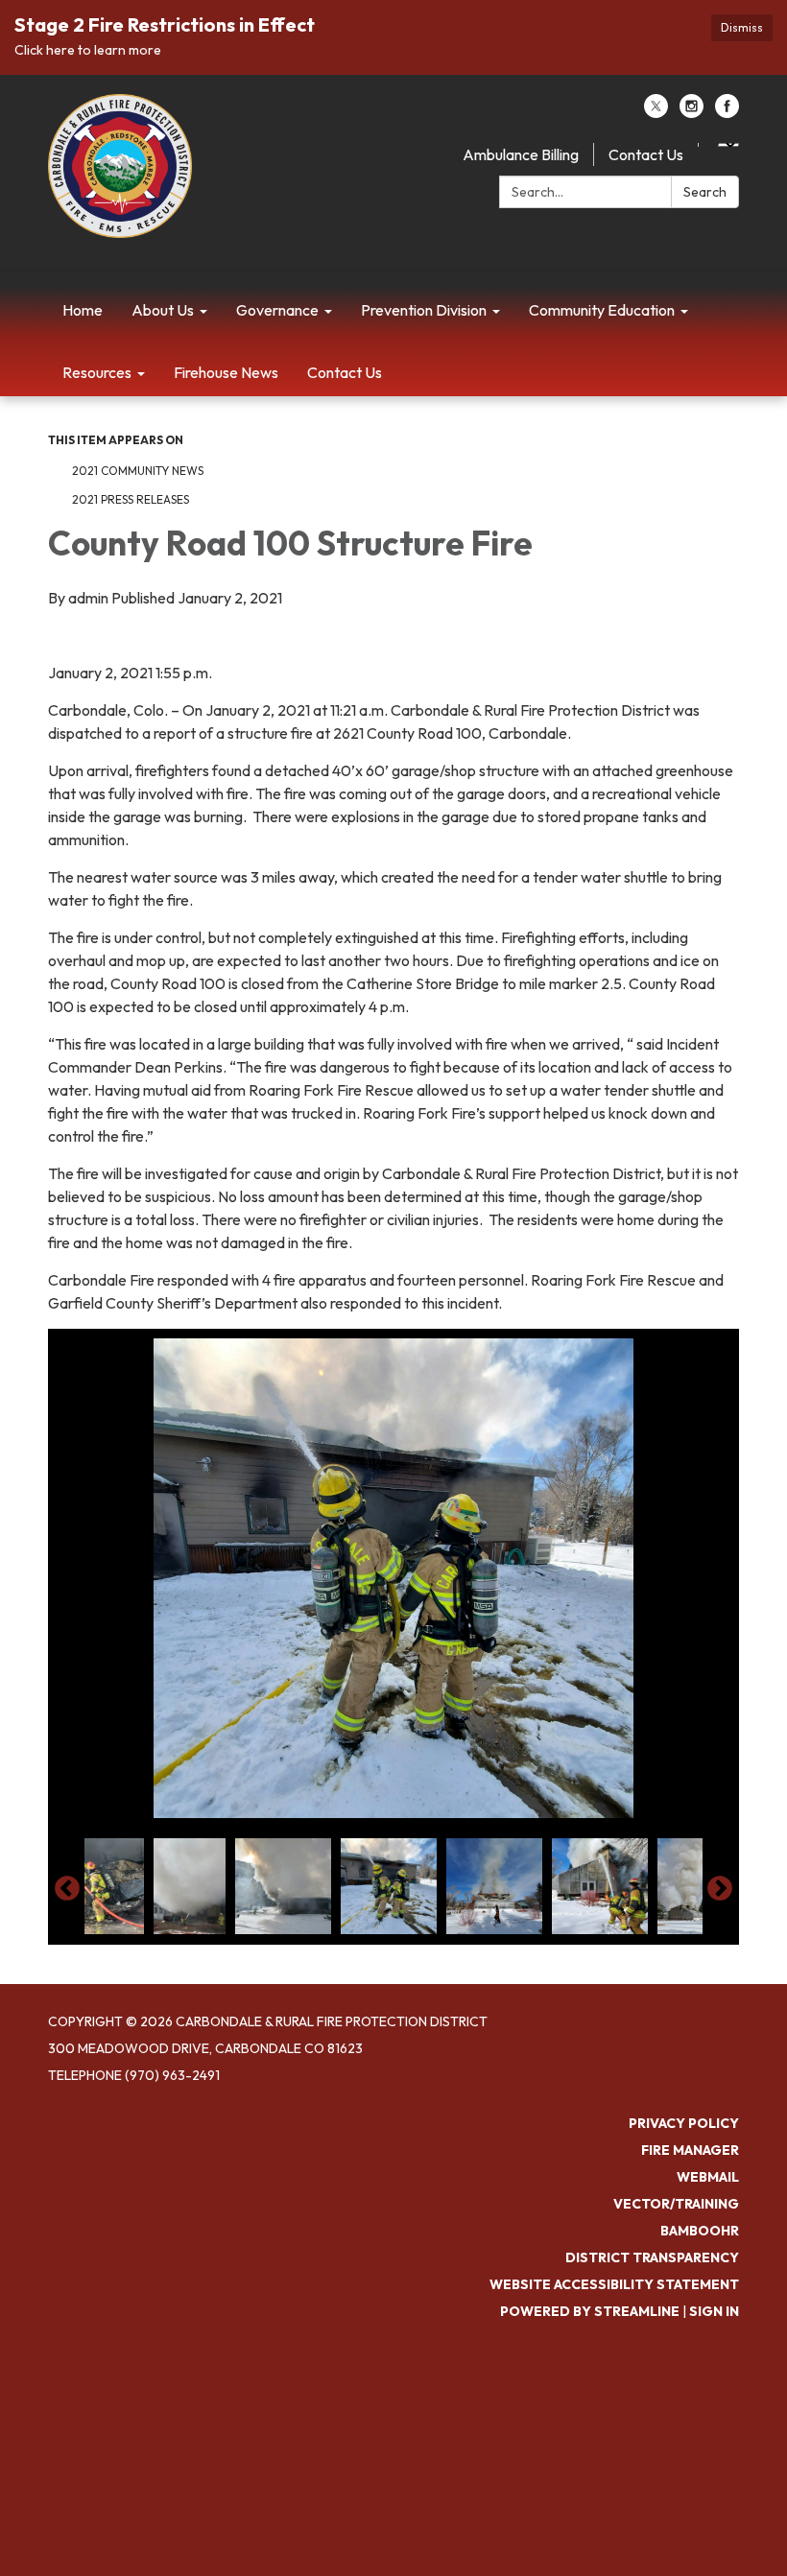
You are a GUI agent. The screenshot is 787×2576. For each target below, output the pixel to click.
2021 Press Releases (131, 499)
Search (705, 192)
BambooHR (700, 2231)
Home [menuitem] (83, 310)
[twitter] (656, 112)
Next (720, 1889)
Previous (67, 1889)
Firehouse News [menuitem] (226, 372)
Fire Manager (690, 2150)
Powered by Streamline (590, 2311)
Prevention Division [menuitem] (424, 310)
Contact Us (646, 154)
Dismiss (742, 27)
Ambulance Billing (521, 154)
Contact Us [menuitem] (345, 372)
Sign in (714, 2311)
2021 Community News (138, 471)
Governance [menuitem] (277, 310)
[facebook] (727, 112)
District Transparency (652, 2257)
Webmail (708, 2177)
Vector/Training (676, 2204)
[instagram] (692, 112)
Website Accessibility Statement (614, 2284)
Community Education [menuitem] (602, 310)
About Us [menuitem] (163, 310)
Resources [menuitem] (97, 372)
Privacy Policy (684, 2123)
